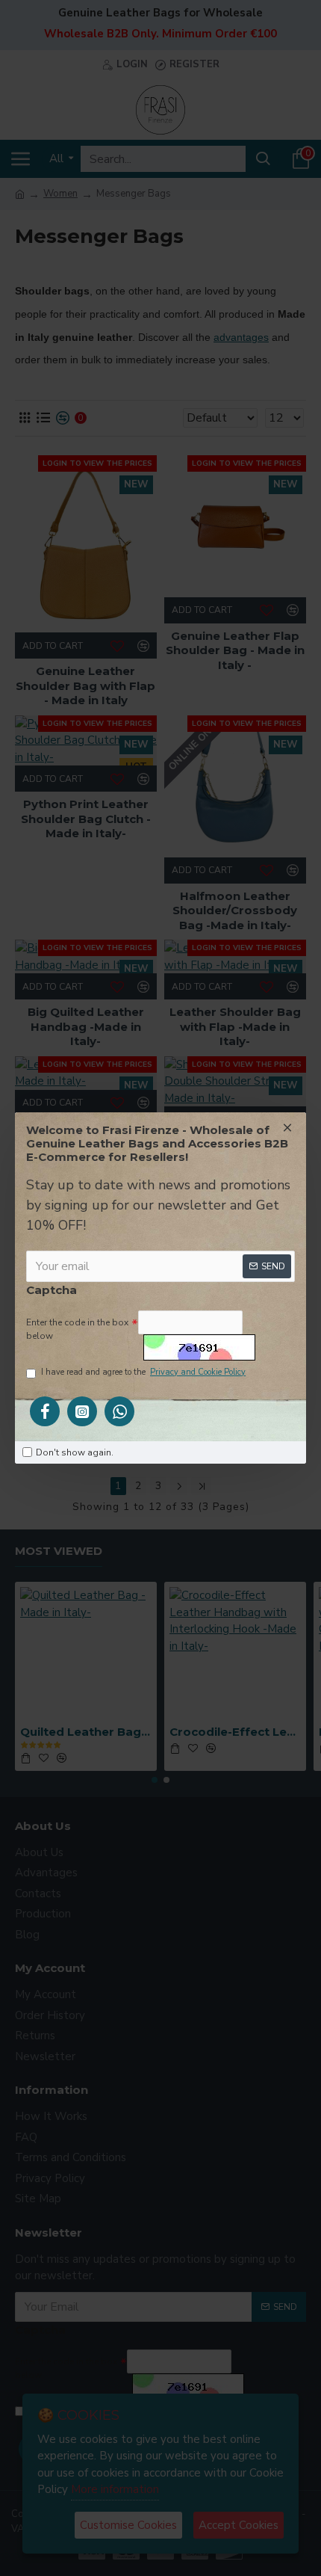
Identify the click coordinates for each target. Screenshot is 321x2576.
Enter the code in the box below (77, 1329)
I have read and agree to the (143, 1372)
